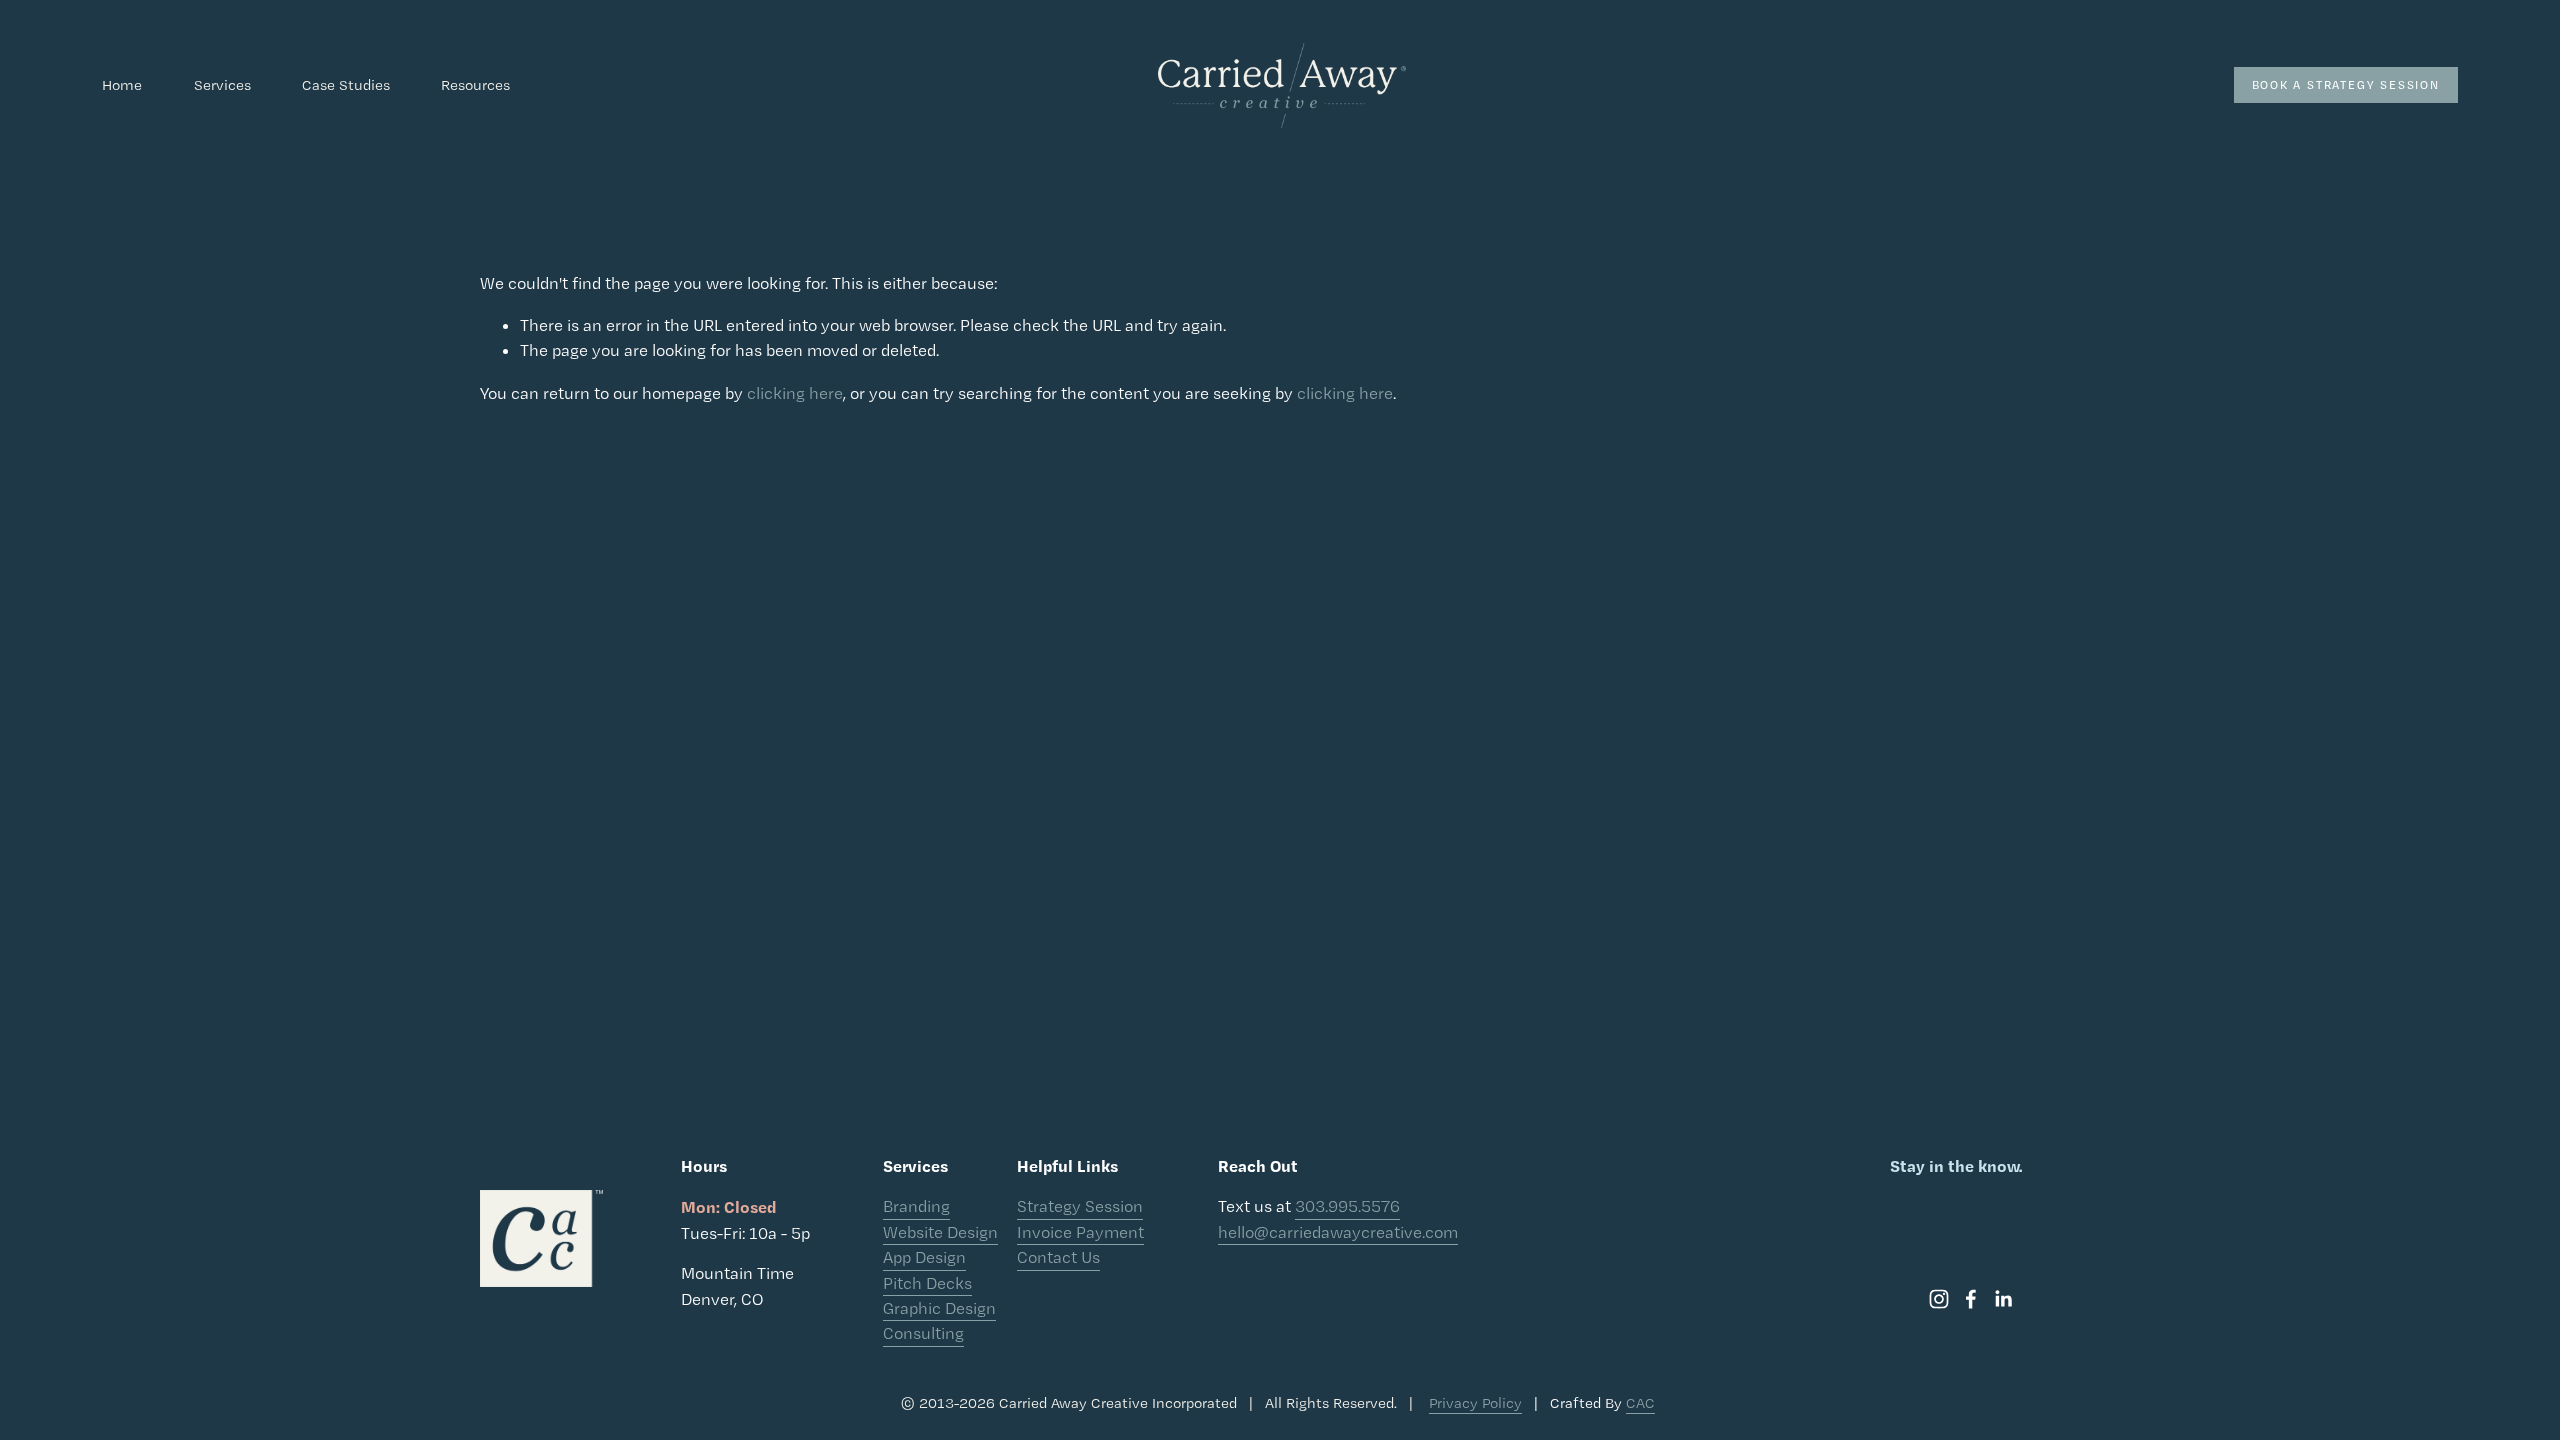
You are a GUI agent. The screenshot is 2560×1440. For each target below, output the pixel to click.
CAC (1640, 1403)
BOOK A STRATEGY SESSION (2346, 85)
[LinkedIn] (2003, 1299)
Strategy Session (1080, 1206)
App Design (924, 1257)
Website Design (940, 1232)
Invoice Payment (1080, 1232)
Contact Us (1058, 1257)
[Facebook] (1971, 1299)
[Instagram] (1939, 1299)
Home (122, 85)
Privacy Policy (1475, 1403)
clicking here (795, 393)
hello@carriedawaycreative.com (1338, 1232)
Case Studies (346, 85)
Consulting (923, 1333)
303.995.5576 (1347, 1206)
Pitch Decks (927, 1283)
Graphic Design (939, 1308)
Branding (916, 1206)
